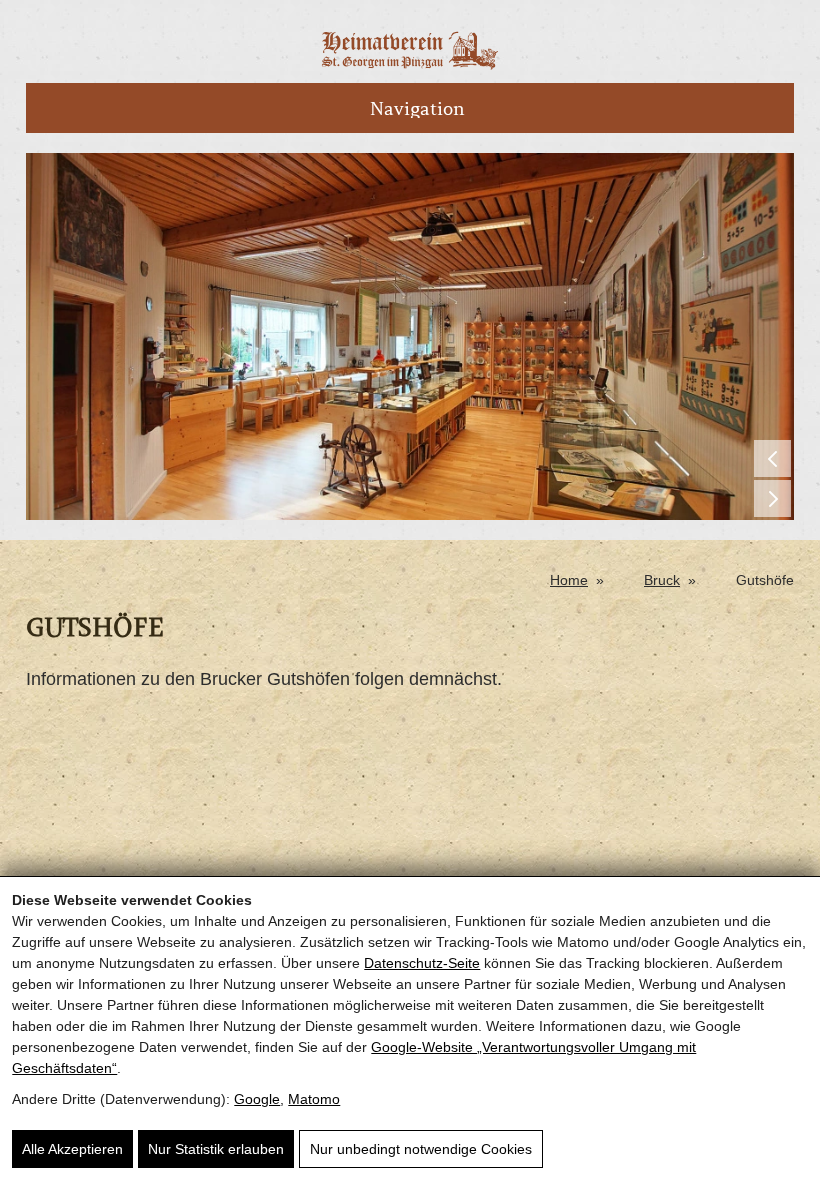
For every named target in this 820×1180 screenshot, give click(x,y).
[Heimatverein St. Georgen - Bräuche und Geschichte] (410, 65)
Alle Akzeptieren (72, 1149)
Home (569, 580)
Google (257, 1099)
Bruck (662, 580)
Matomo (314, 1099)
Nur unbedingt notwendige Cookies (421, 1149)
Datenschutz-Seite (422, 963)
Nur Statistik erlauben (216, 1149)
